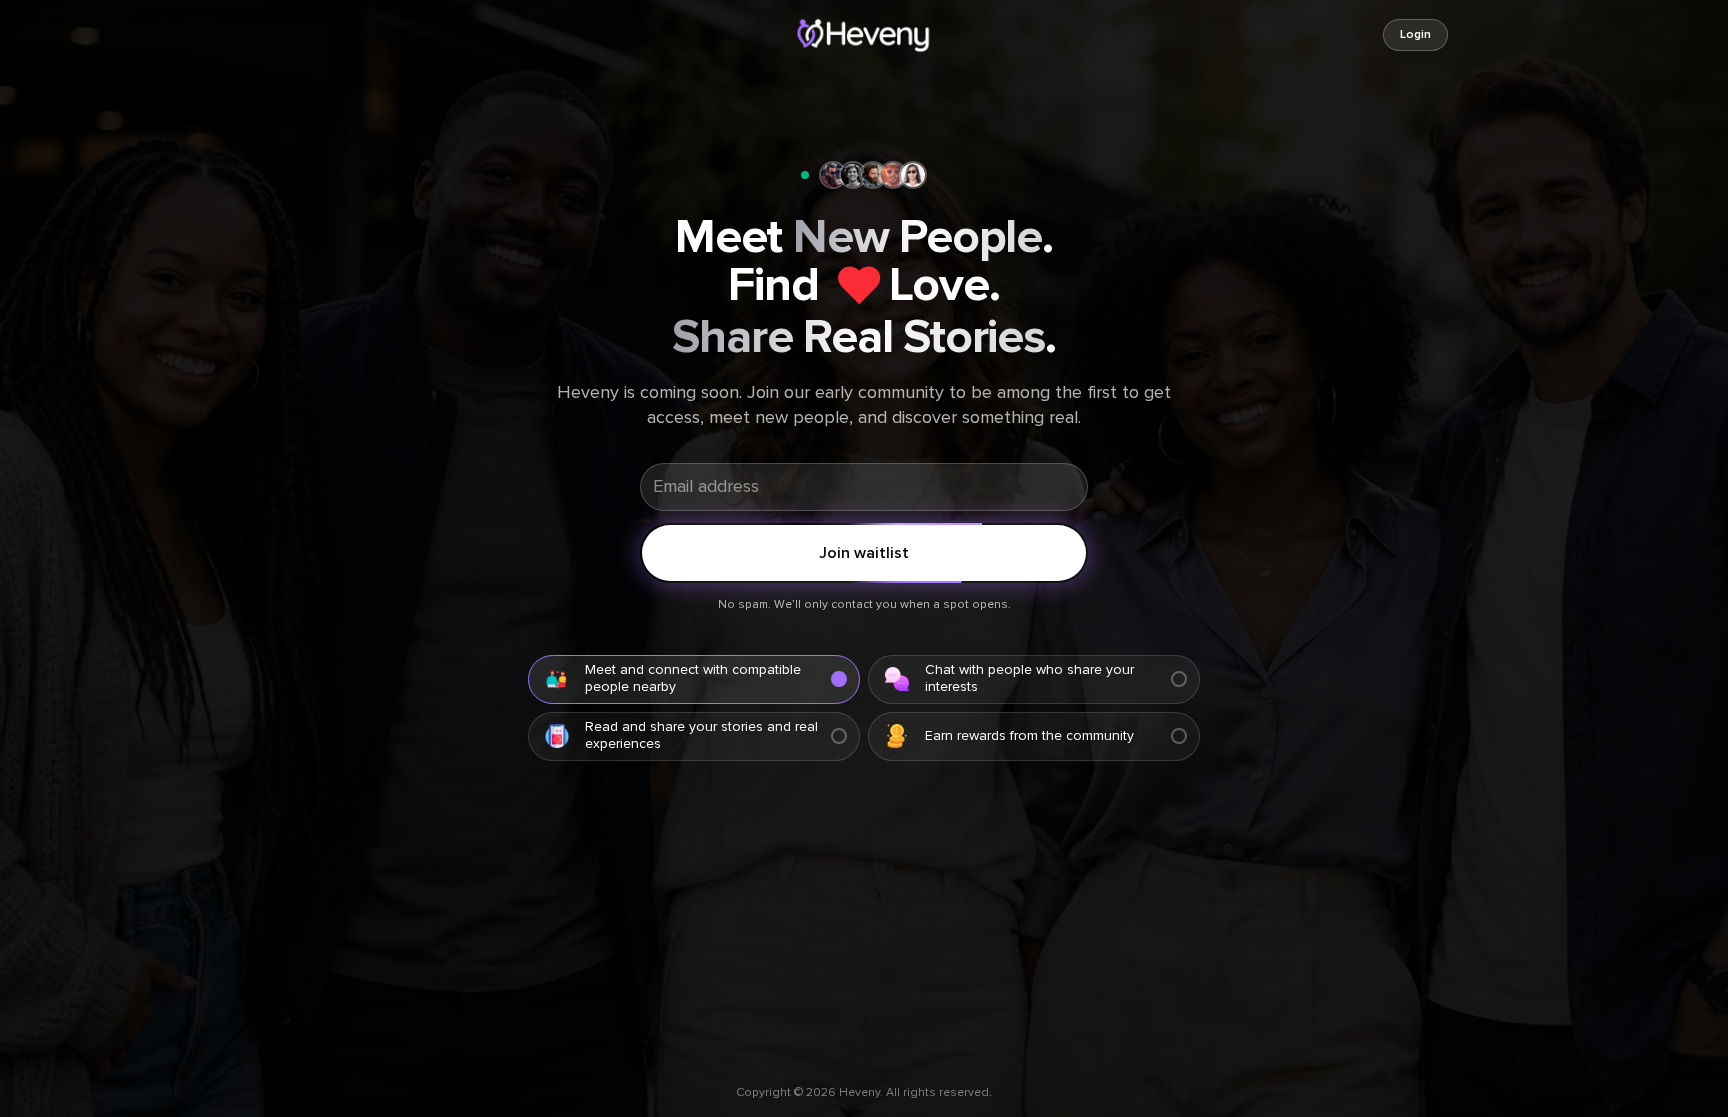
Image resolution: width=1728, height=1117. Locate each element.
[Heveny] (864, 35)
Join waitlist (864, 553)
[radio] (694, 679)
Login (1415, 35)
